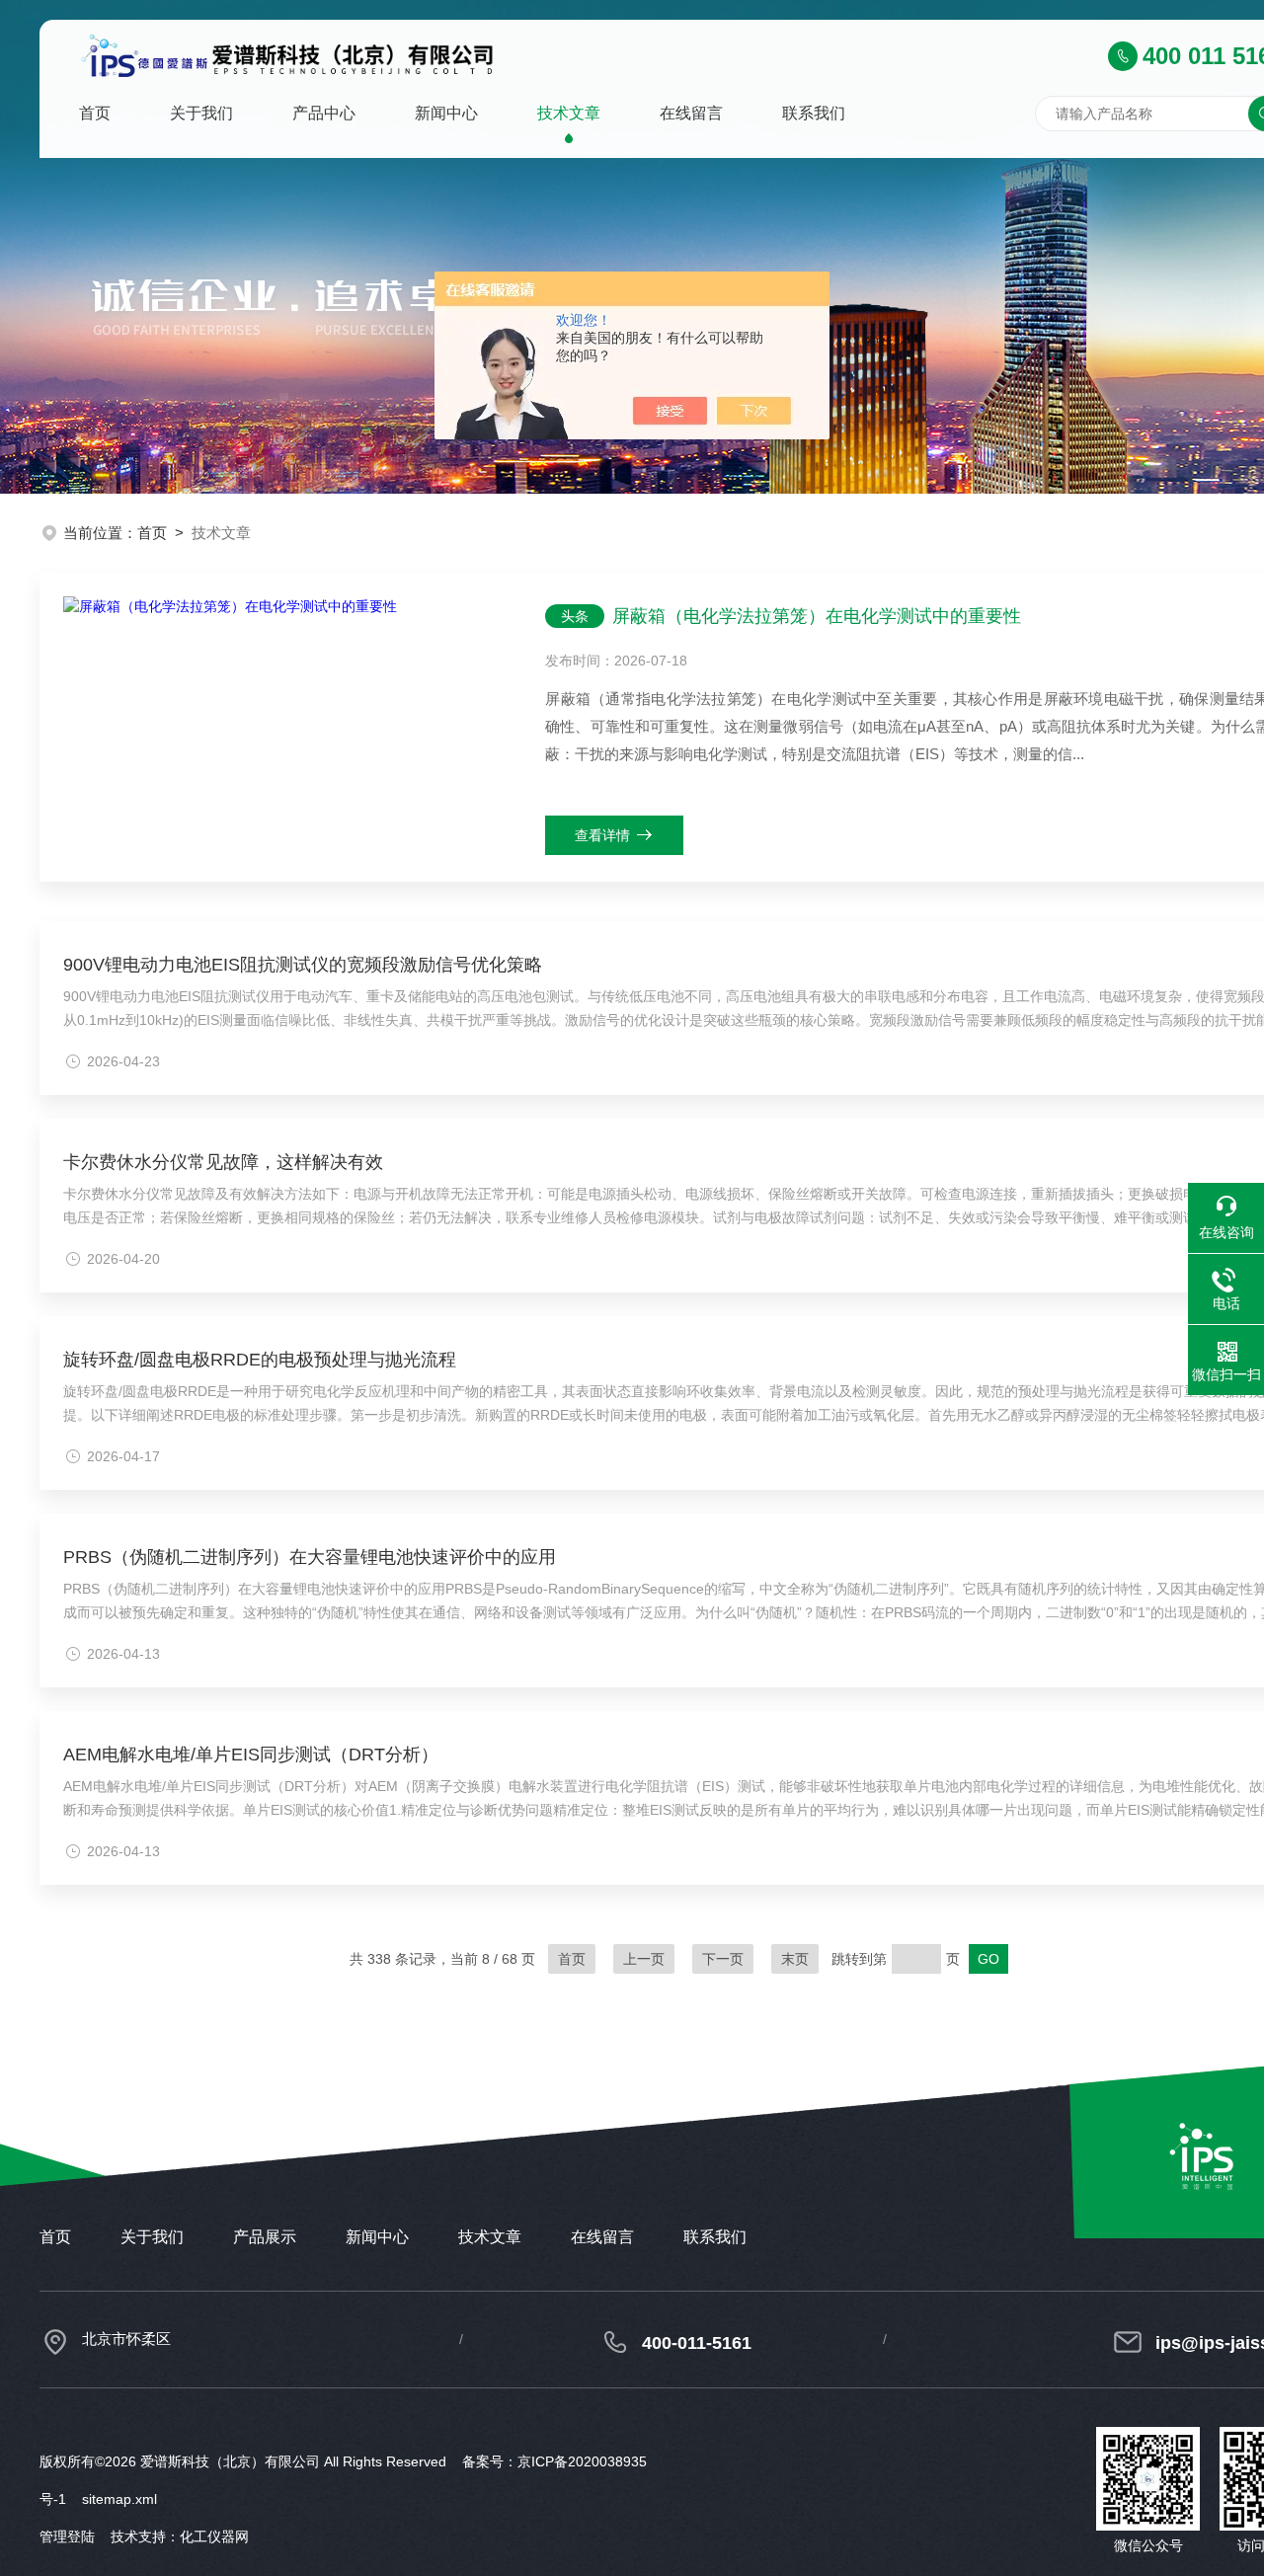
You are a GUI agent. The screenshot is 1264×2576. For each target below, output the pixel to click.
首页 (95, 113)
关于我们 (201, 113)
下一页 (723, 1959)
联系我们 (814, 113)
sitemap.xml (119, 2499)
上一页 (644, 1959)
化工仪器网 (214, 2537)
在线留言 (691, 113)
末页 (795, 1959)
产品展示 (265, 2237)
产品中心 (324, 113)
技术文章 (569, 113)
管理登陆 (67, 2537)
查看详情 (602, 835)
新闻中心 (446, 113)
